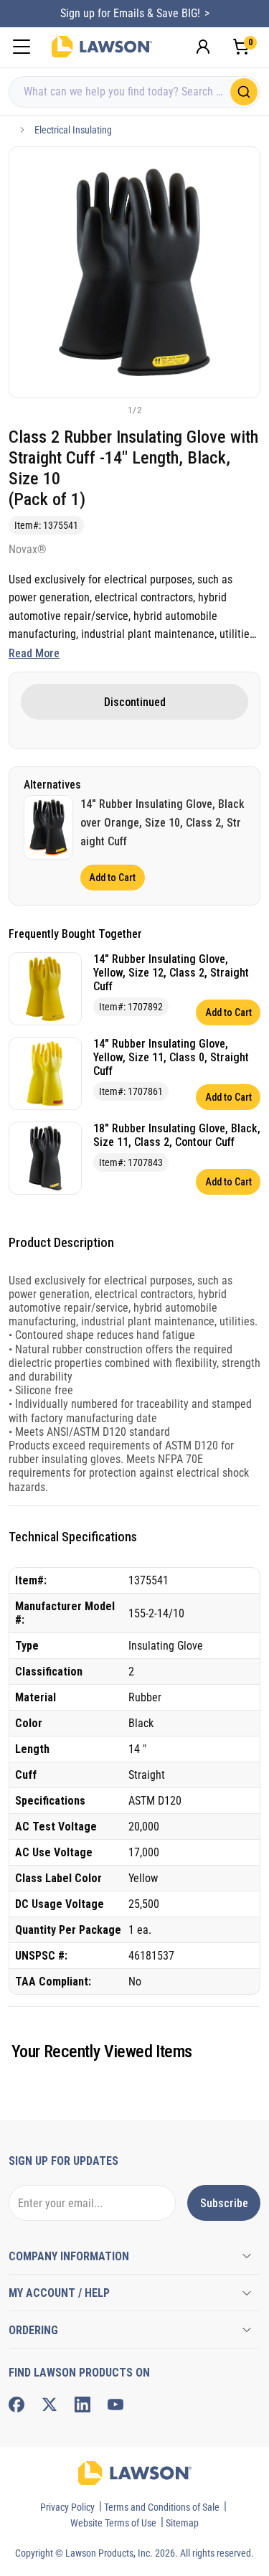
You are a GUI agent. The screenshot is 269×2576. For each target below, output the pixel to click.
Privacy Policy (67, 2507)
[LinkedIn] (82, 2405)
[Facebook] (16, 2405)
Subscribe (224, 2203)
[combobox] (134, 92)
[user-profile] (203, 47)
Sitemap (182, 2523)
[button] (111, 410)
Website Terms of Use (113, 2523)
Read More (34, 653)
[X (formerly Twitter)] (49, 2405)
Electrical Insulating (73, 130)
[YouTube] (115, 2405)
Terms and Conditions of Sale (162, 2507)
